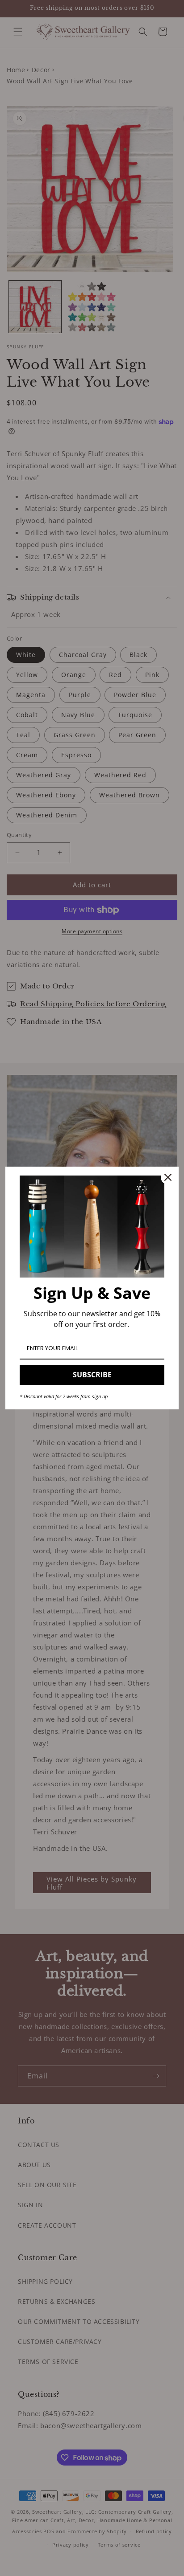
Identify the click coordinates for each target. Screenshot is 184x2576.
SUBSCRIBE (92, 1375)
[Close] (168, 1177)
